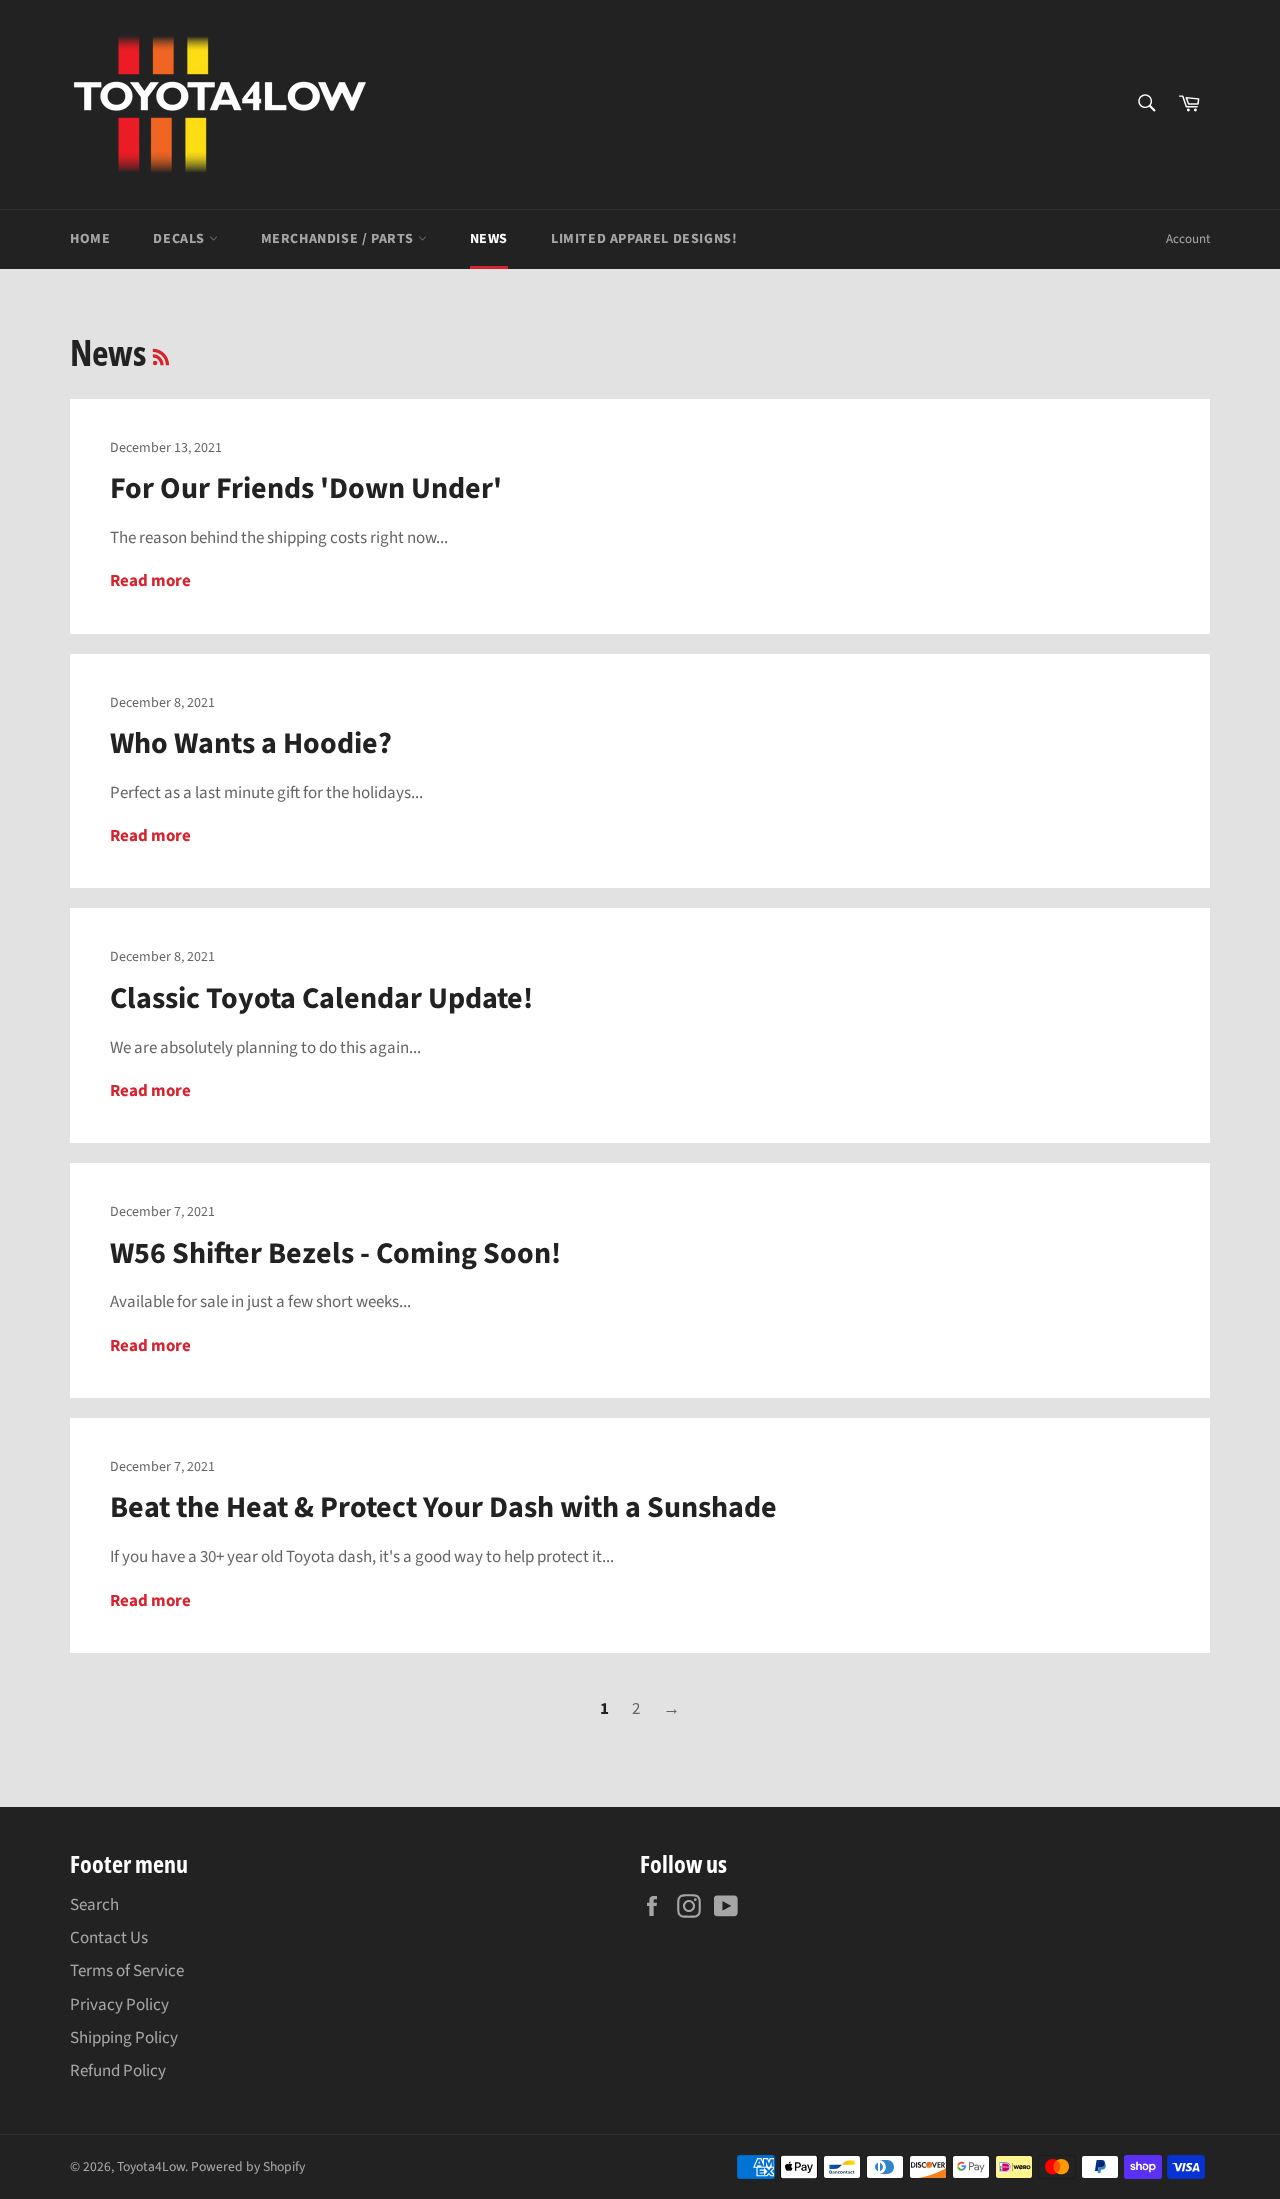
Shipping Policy (124, 2038)
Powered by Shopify (248, 2166)
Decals (180, 239)
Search (94, 1905)
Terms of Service (127, 1971)
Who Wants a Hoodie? (251, 743)
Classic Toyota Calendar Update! (321, 998)
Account (1188, 239)
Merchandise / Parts (339, 239)
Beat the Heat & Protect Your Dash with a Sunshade (443, 1507)
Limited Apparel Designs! (644, 239)
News (489, 239)
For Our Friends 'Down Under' (306, 488)
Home (90, 239)
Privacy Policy (119, 2005)
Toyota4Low (151, 2166)
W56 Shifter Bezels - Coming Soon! (335, 1253)
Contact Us (109, 1938)
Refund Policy (118, 2071)
